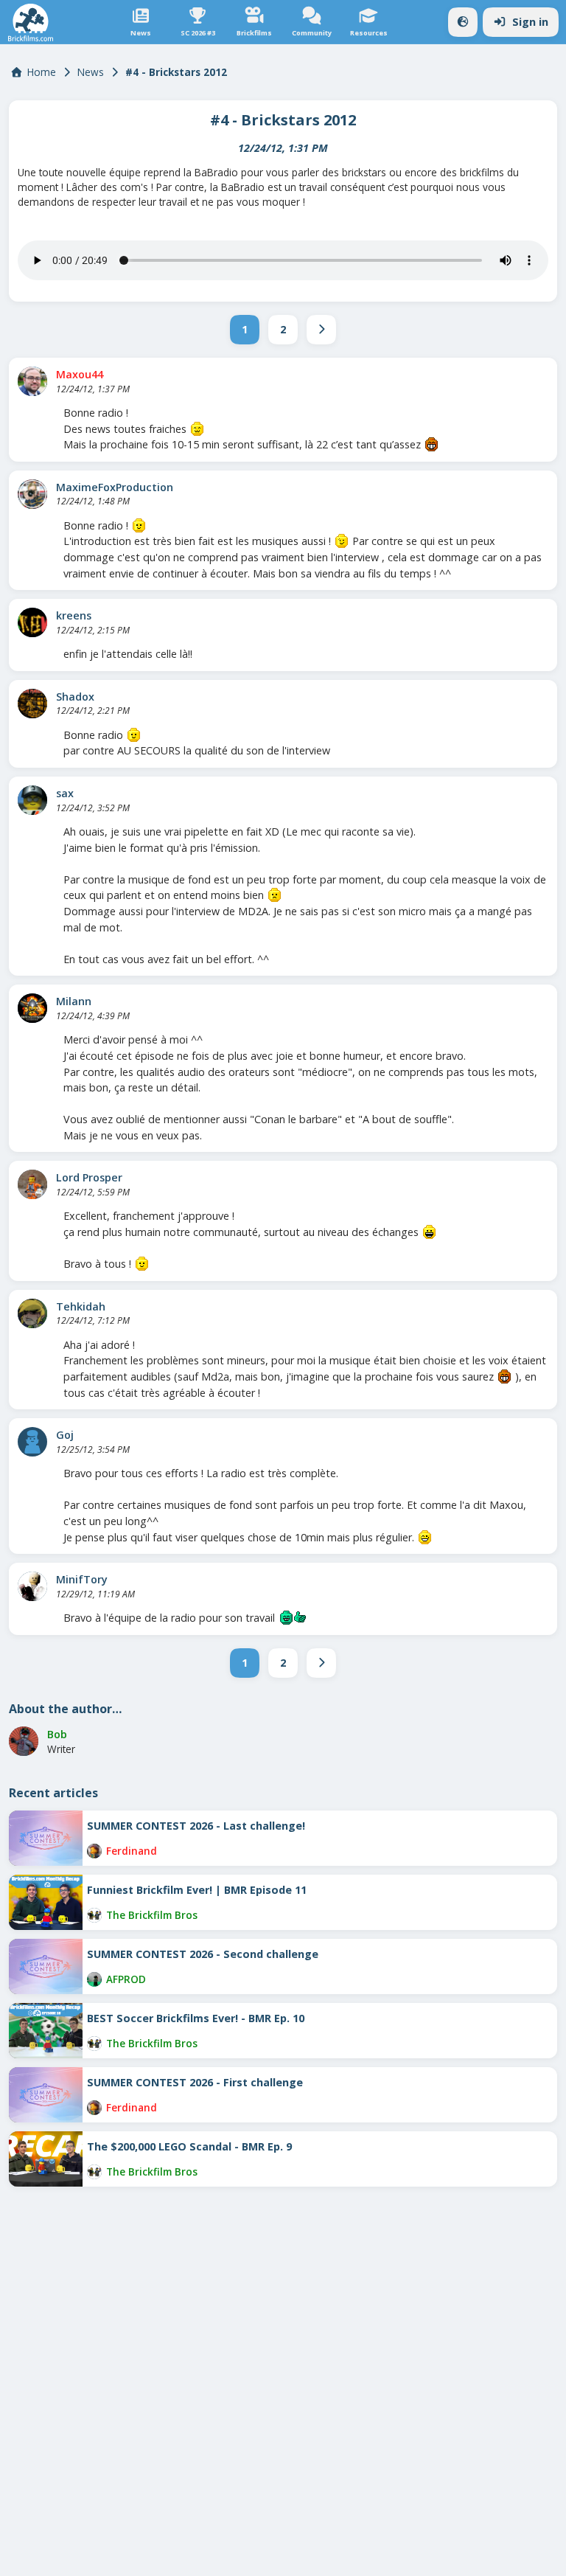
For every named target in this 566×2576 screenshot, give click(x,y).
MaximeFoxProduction (115, 487)
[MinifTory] (32, 1586)
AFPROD (126, 1979)
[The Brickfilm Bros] (94, 1915)
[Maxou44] (32, 381)
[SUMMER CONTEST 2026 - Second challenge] (46, 1966)
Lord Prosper (89, 1177)
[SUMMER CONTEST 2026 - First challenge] (46, 2095)
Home (42, 72)
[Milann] (32, 1008)
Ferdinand (132, 1851)
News (91, 72)
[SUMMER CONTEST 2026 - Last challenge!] (46, 1838)
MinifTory (82, 1579)
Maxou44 (80, 374)
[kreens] (32, 622)
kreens (74, 615)
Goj (65, 1435)
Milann (74, 1001)
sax (65, 793)
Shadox (75, 697)
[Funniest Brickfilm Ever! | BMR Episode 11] (46, 1902)
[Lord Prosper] (32, 1184)
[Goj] (32, 1442)
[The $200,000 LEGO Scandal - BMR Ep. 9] (46, 2159)
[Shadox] (32, 704)
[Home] (31, 22)
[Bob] (24, 1741)
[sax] (32, 800)
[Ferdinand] (94, 1851)
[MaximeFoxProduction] (32, 494)
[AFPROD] (94, 1979)
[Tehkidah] (32, 1313)
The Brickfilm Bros (152, 1915)
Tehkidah (81, 1306)
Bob (57, 1734)
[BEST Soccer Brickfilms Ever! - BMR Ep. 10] (46, 2031)
